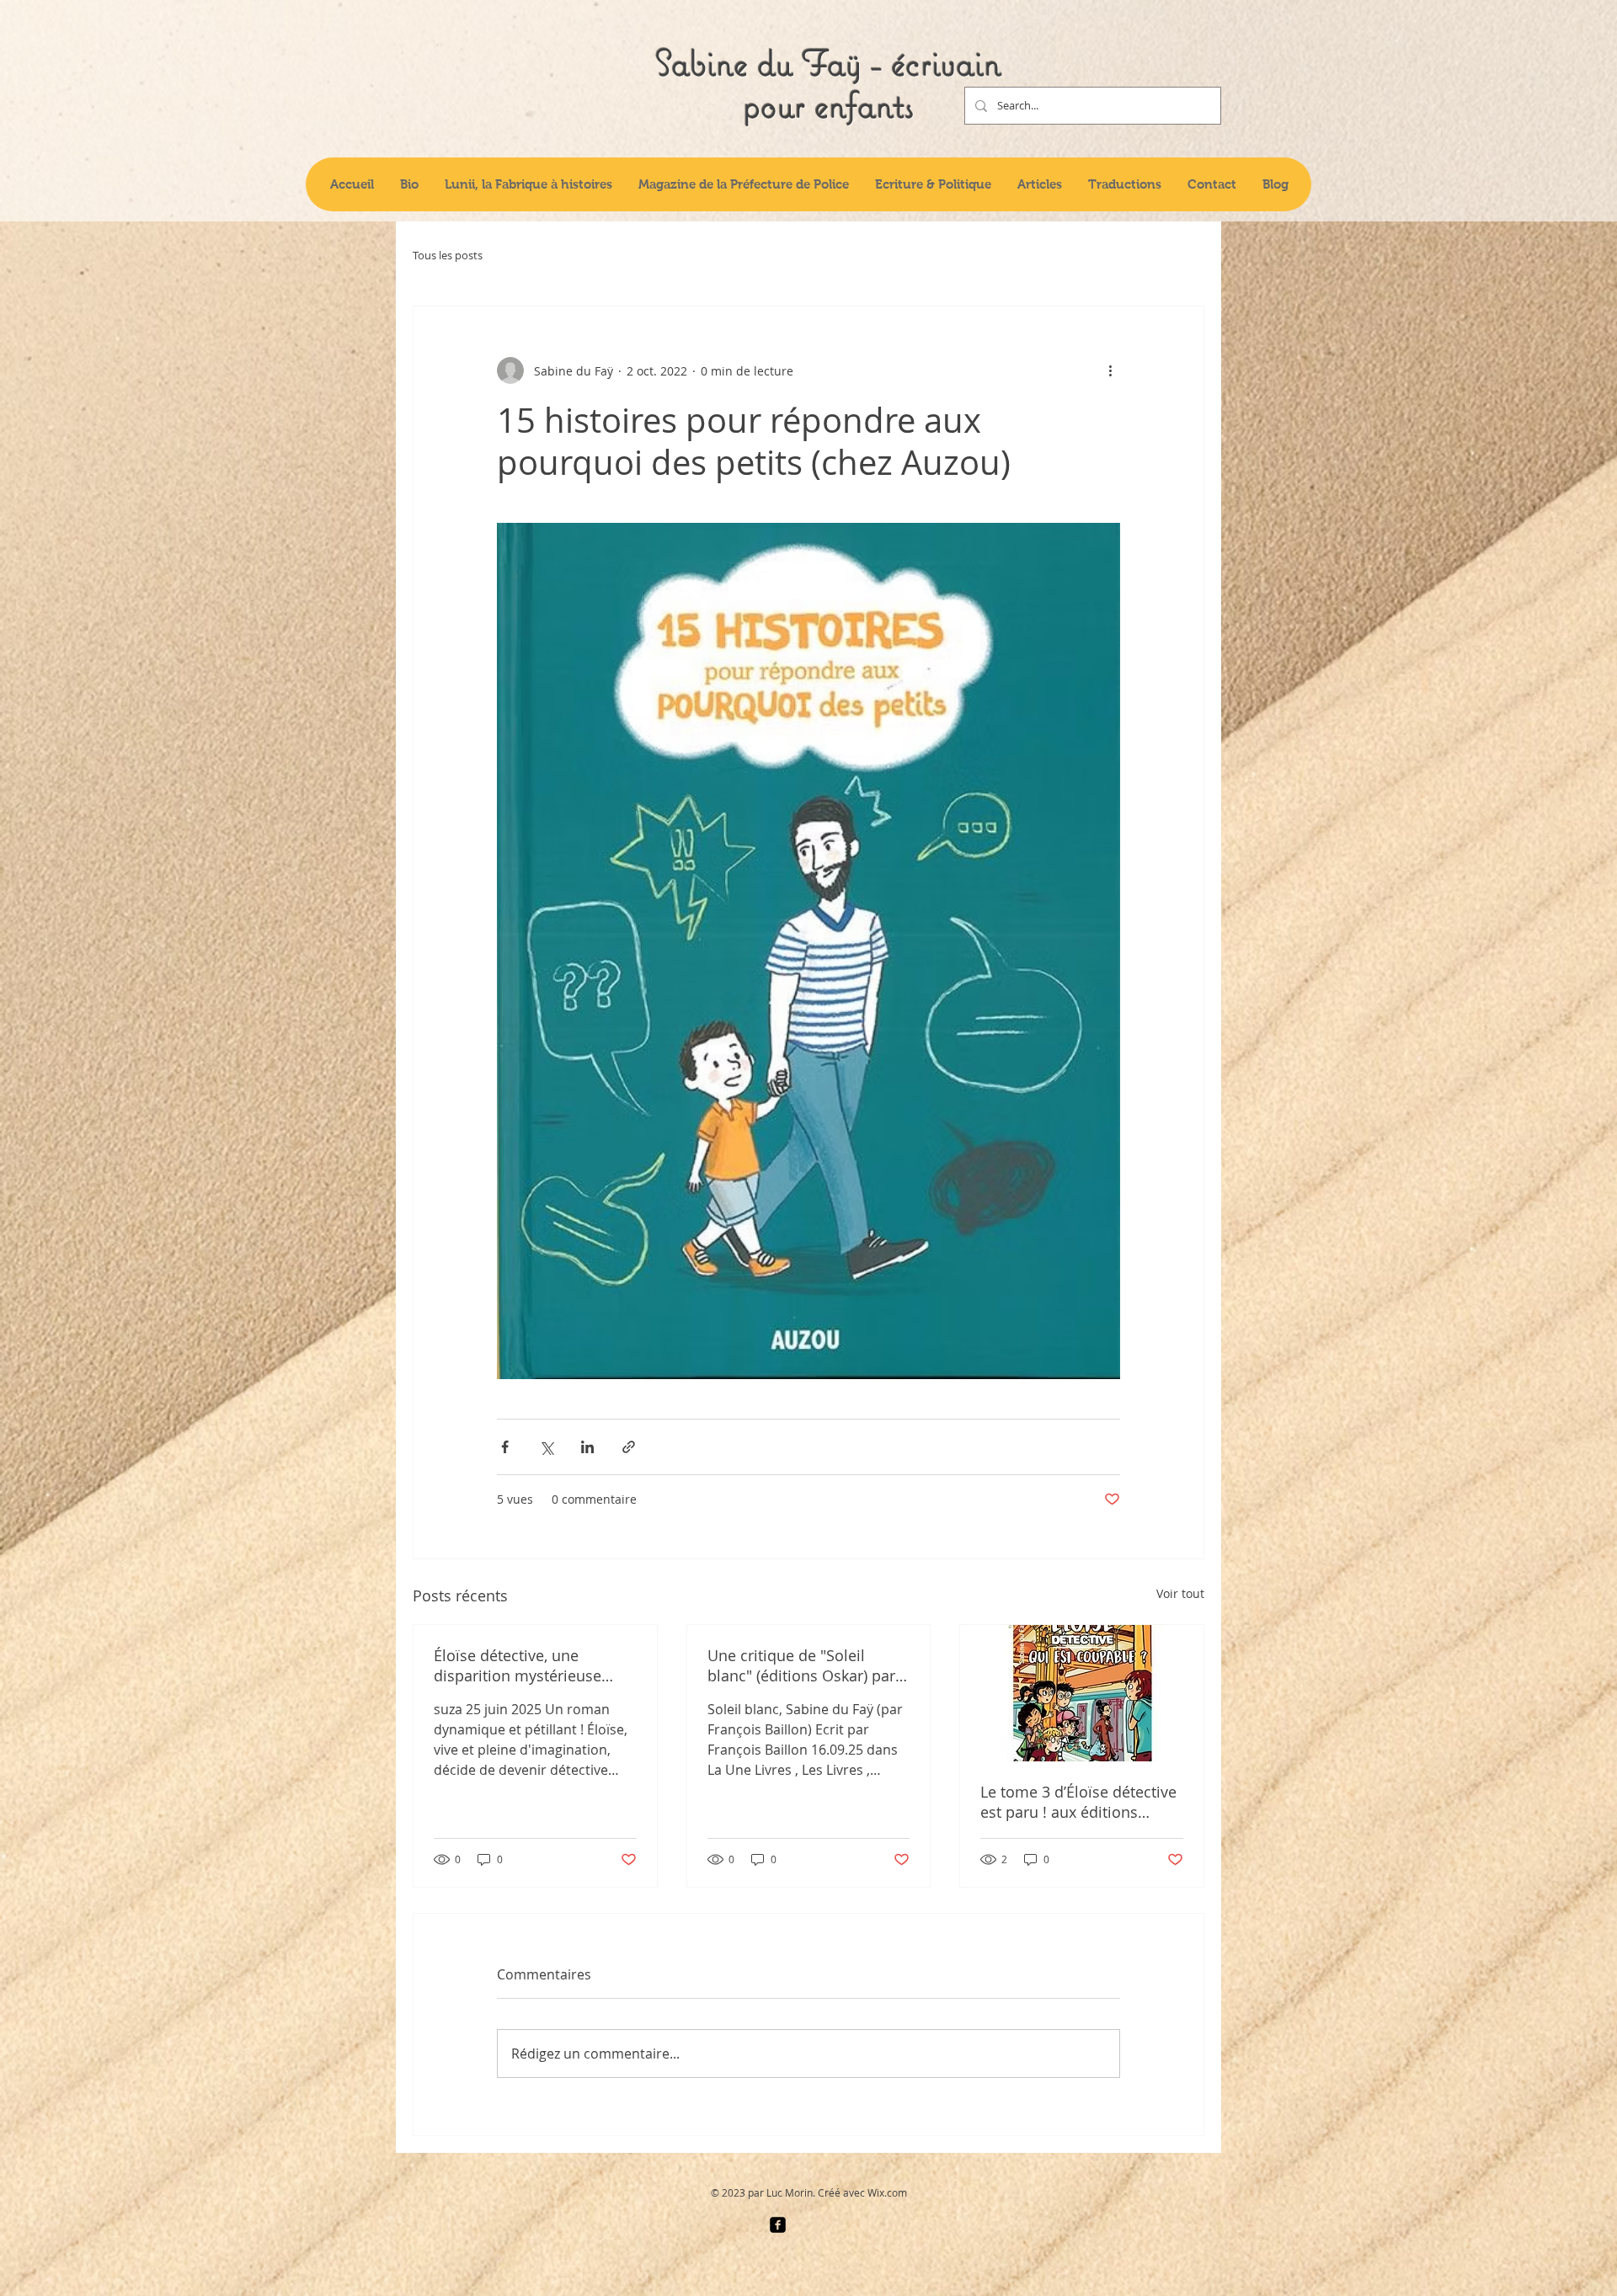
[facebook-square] (778, 2225)
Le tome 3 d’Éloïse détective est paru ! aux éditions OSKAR (1078, 1802)
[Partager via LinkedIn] (587, 1447)
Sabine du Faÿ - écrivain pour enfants (828, 83)
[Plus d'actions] (1110, 370)
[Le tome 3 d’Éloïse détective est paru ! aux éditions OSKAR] (1082, 1693)
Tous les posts (448, 256)
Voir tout (1180, 1593)
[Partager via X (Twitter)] (546, 1447)
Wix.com (887, 2192)
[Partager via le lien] (629, 1447)
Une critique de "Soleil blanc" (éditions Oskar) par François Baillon (801, 1665)
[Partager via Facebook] (505, 1447)
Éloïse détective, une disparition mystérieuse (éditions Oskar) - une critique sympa (518, 1665)
